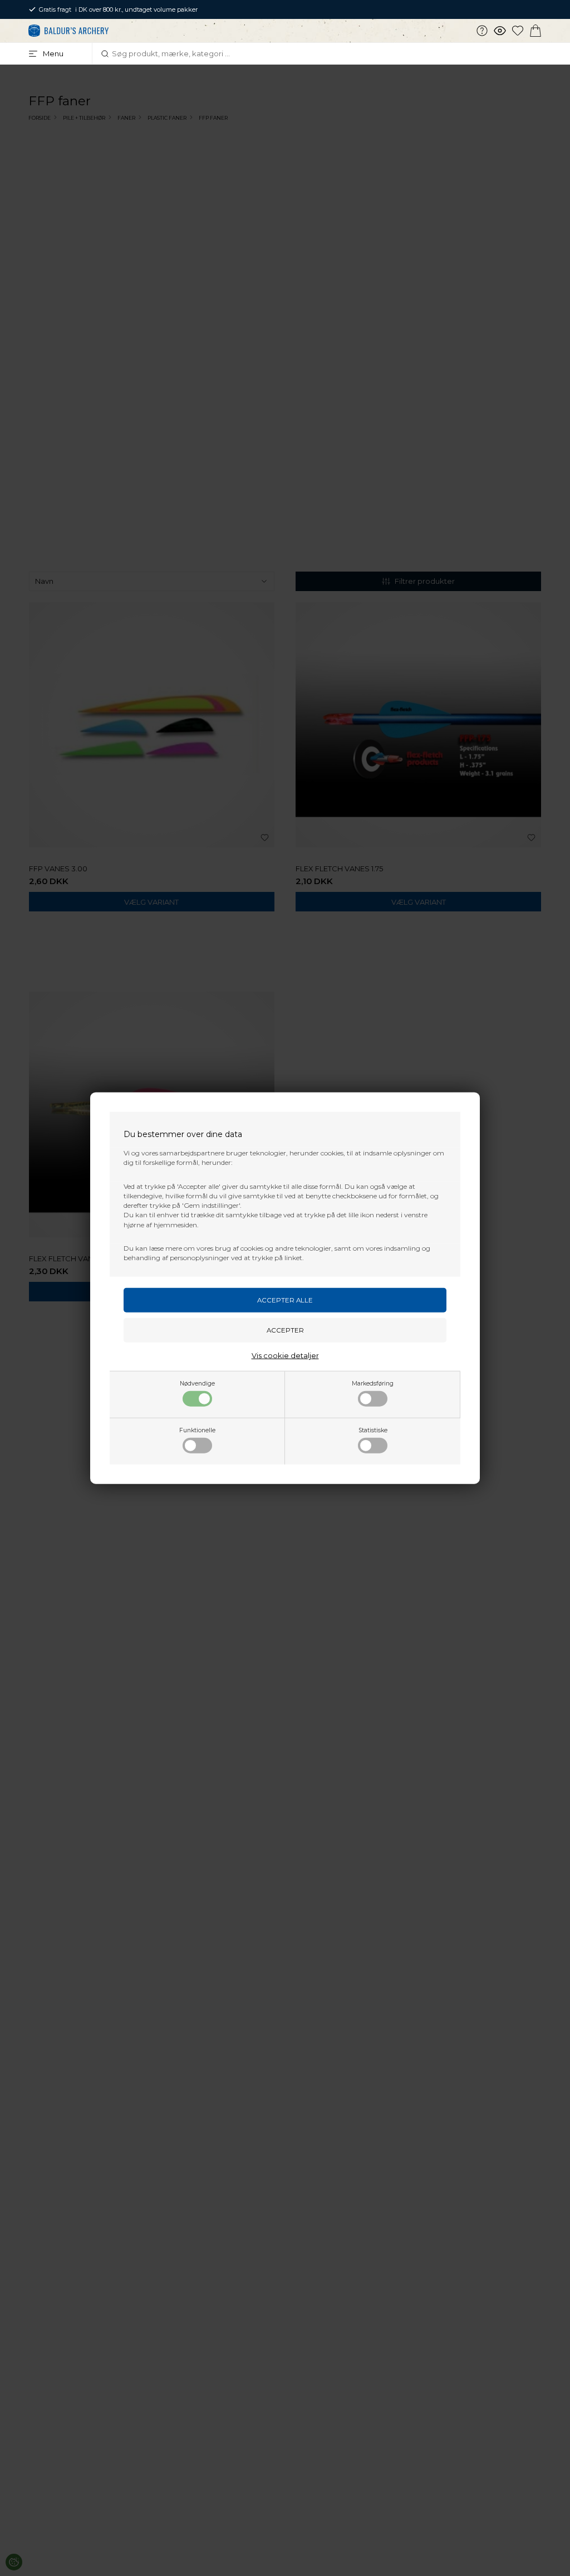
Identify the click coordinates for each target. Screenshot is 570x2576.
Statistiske (373, 1430)
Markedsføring (373, 1383)
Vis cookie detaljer (285, 1355)
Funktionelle (197, 1430)
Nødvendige (197, 1383)
